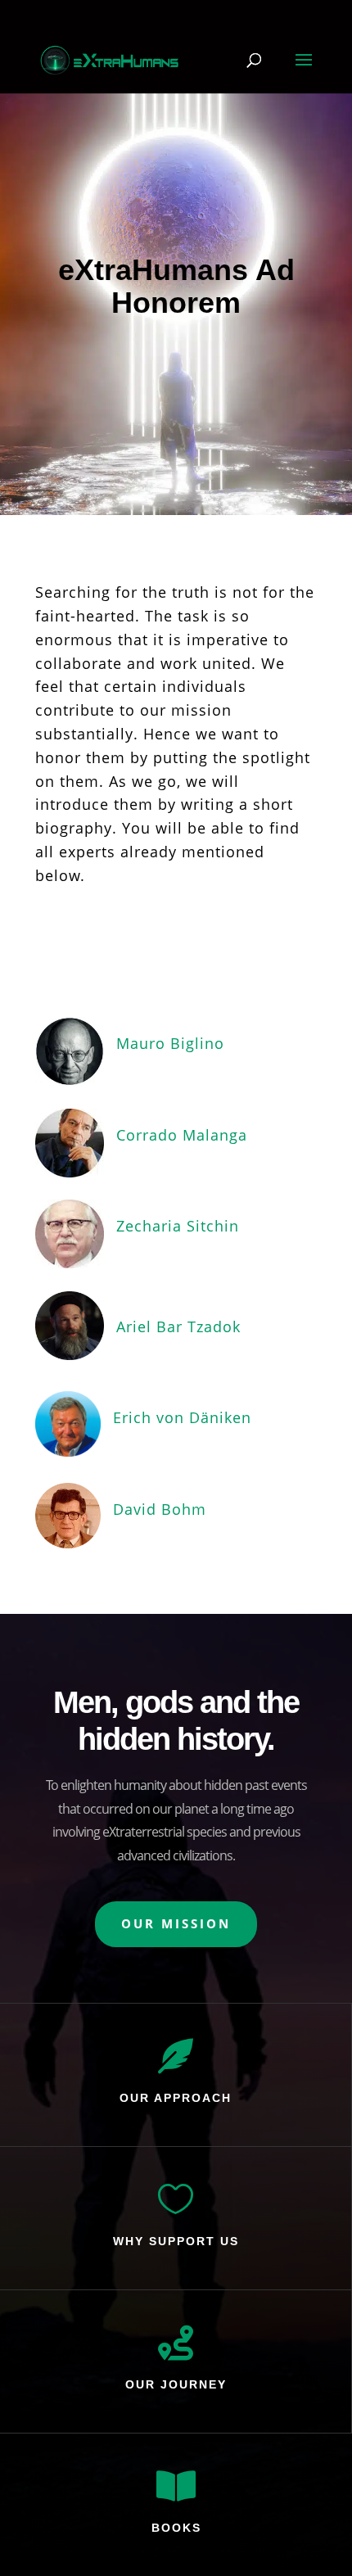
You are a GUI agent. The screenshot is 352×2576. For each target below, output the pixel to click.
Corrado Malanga (182, 1135)
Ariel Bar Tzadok (178, 1326)
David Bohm (160, 1509)
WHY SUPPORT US (176, 2241)
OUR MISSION (176, 1923)
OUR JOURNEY (176, 2384)
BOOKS (176, 2528)
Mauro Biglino (170, 1043)
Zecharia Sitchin (178, 1226)
